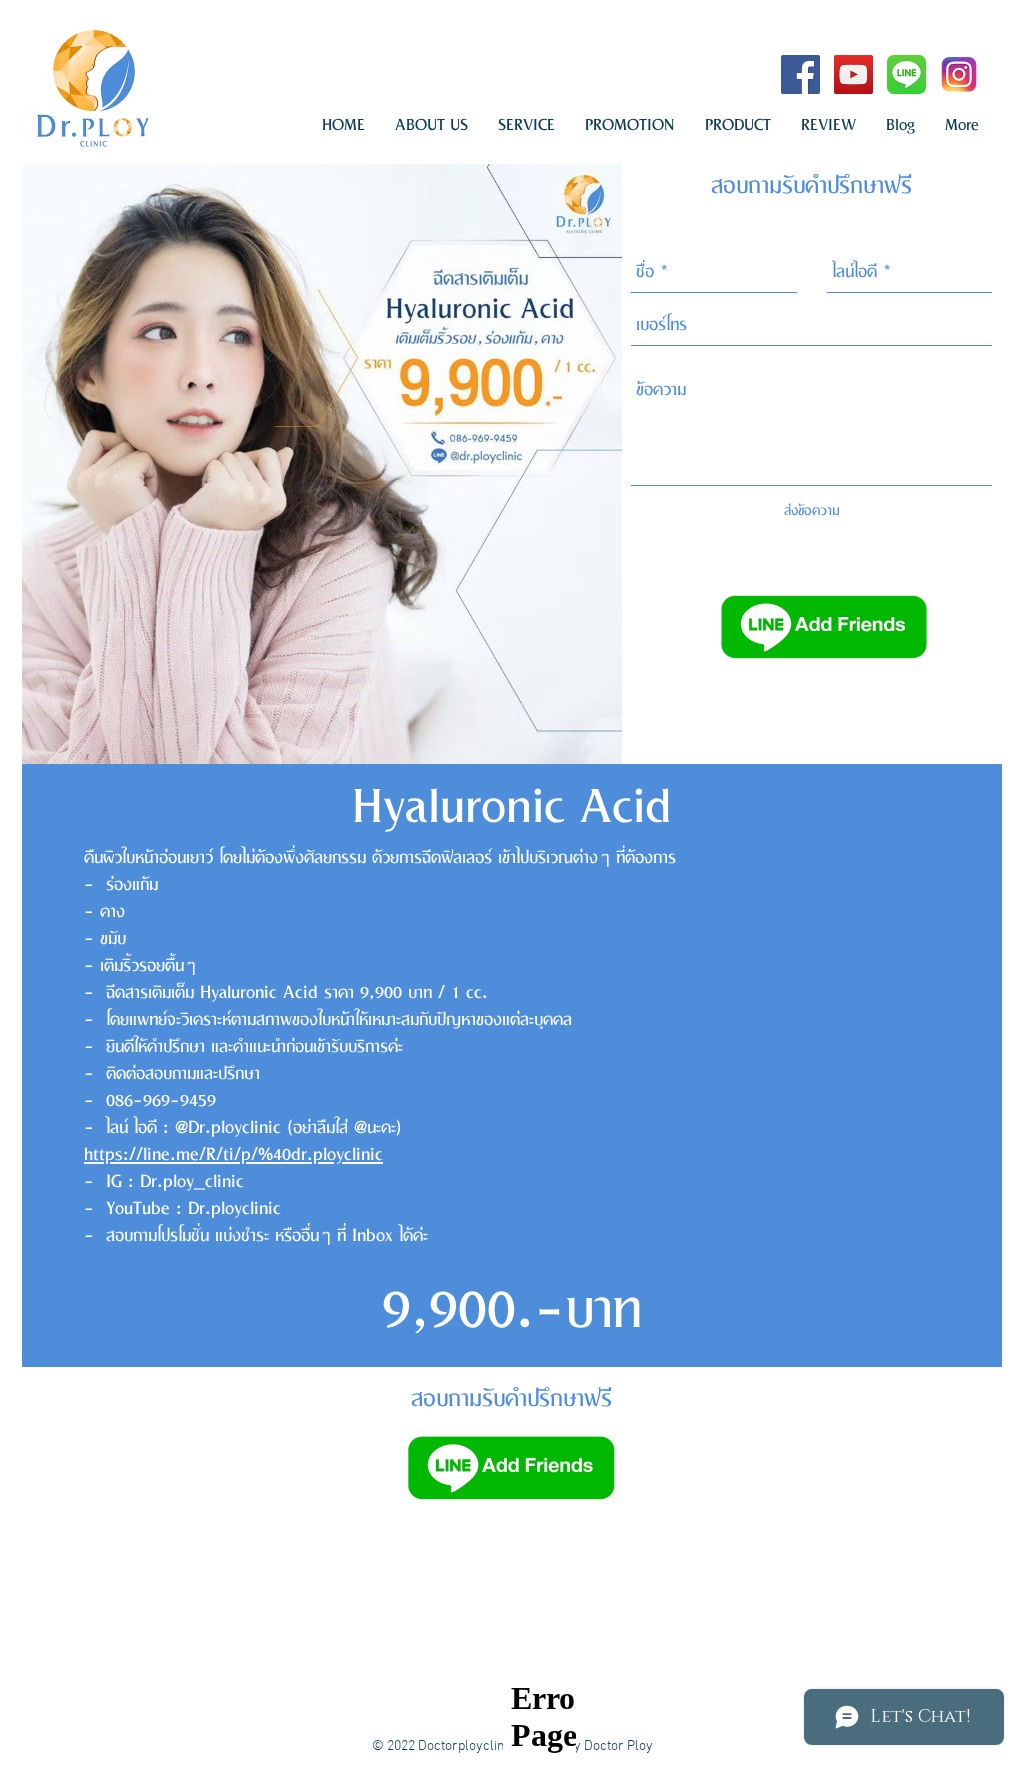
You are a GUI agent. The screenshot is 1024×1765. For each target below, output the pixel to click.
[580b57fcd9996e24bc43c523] (906, 74)
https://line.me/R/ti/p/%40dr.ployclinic (233, 1155)
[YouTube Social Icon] (853, 74)
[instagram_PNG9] (959, 74)
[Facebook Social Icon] (800, 74)
